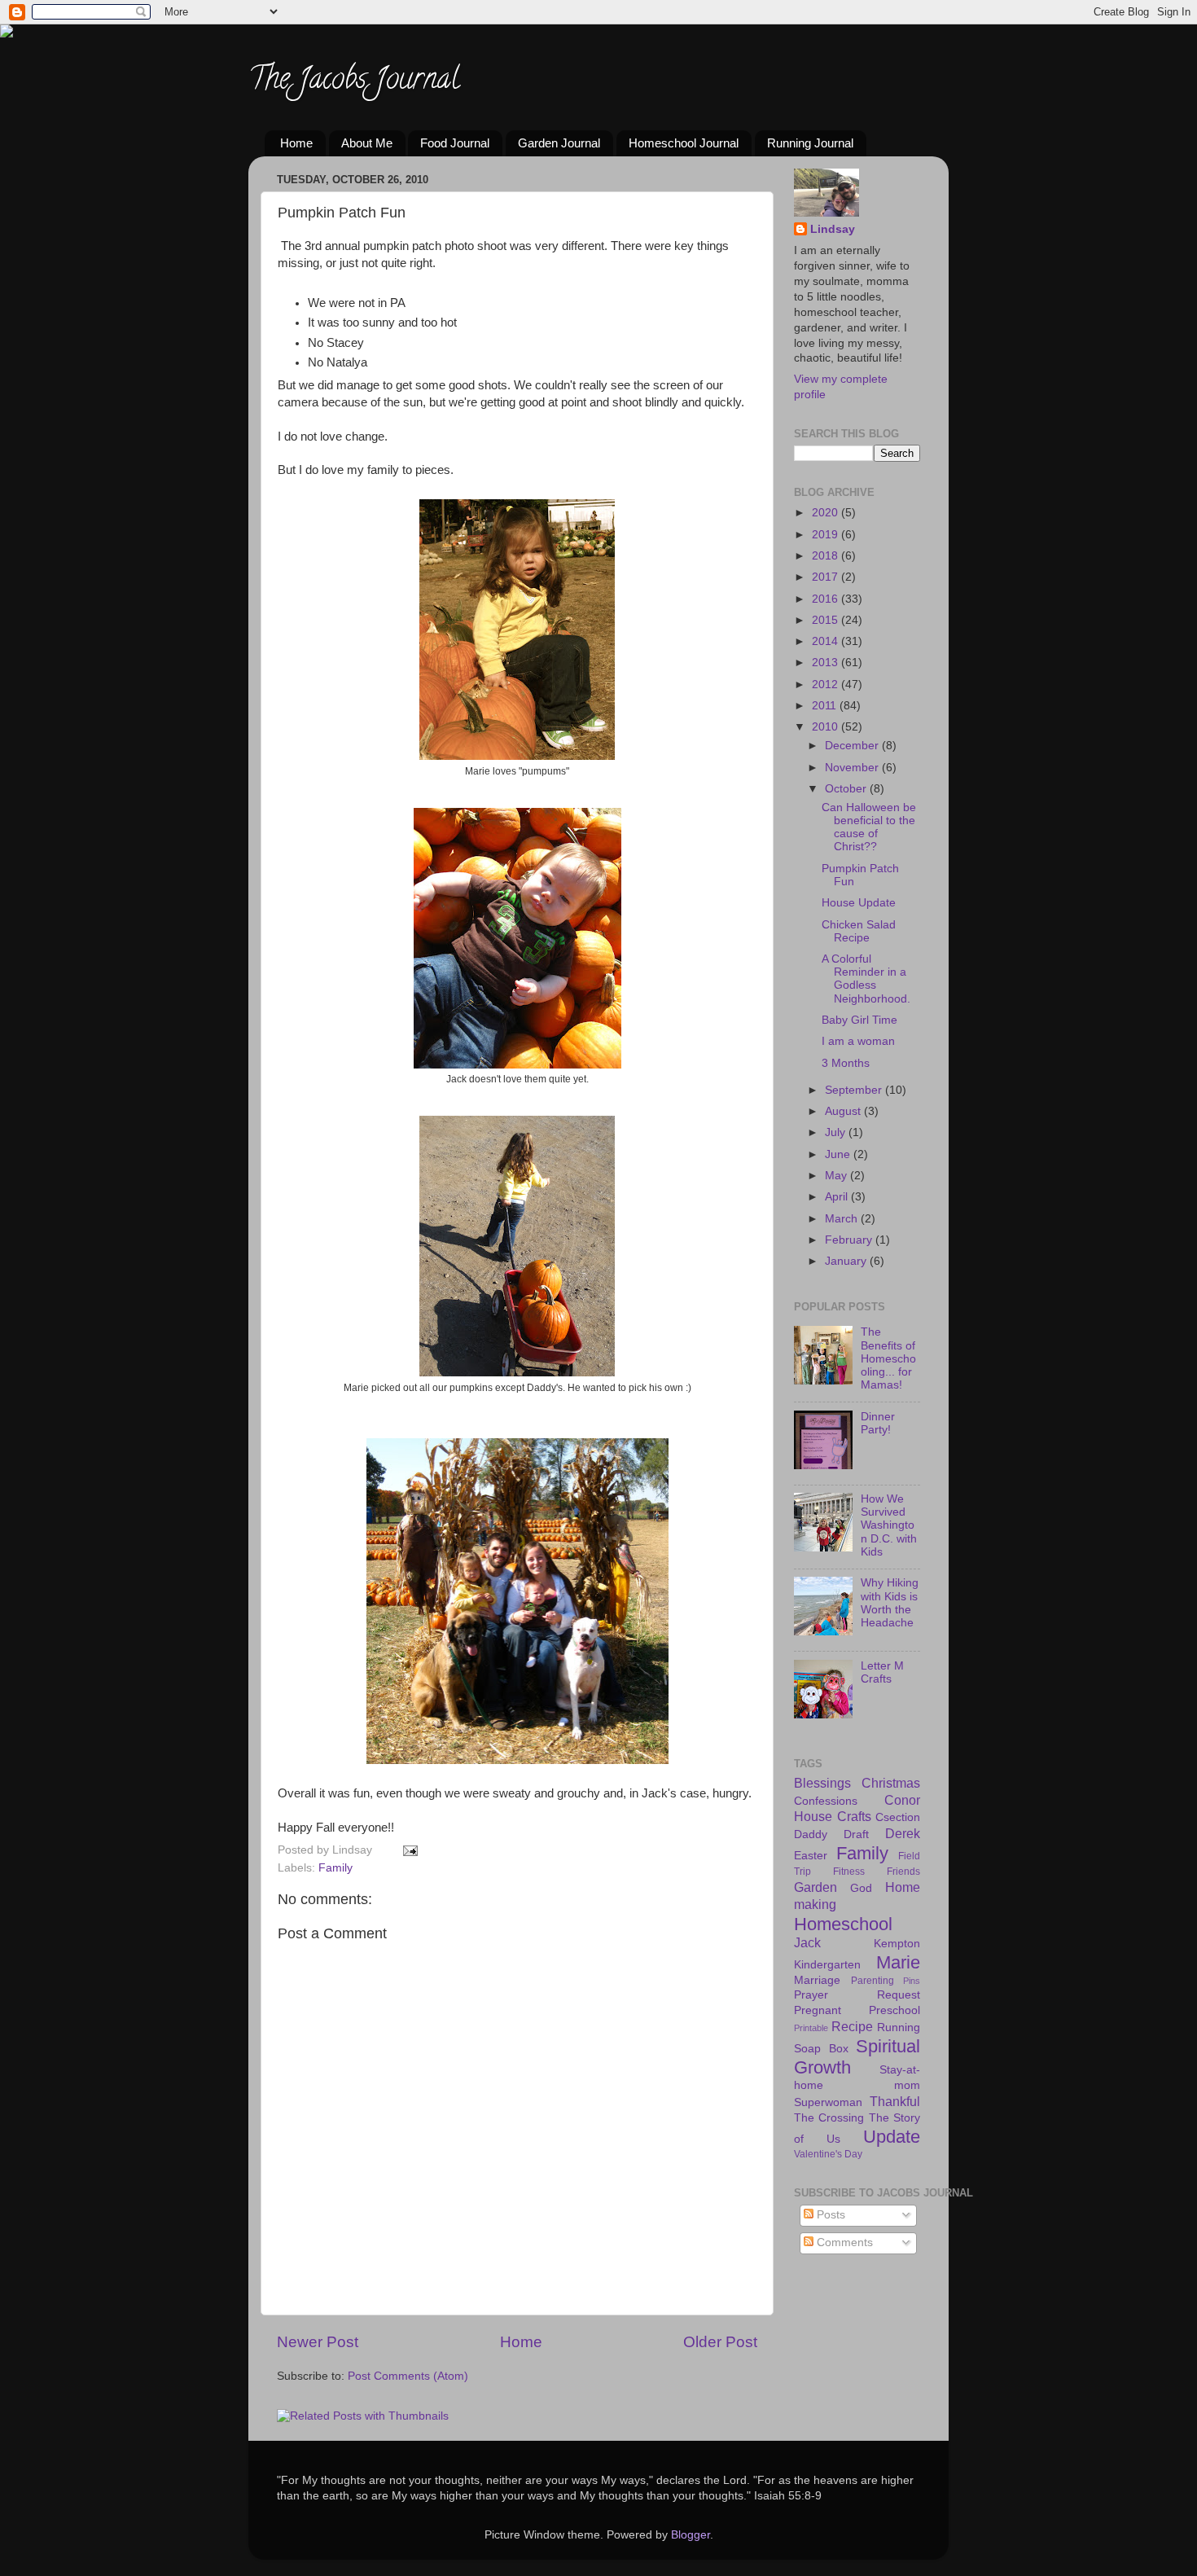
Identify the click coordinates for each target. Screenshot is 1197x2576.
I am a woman (858, 1041)
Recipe (852, 2026)
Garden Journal (559, 143)
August (844, 1111)
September (855, 1090)
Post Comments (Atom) (408, 2376)
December (853, 746)
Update (892, 2137)
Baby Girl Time (859, 1020)
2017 (826, 577)
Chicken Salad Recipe (859, 931)
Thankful (895, 2101)
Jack (807, 1942)
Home (296, 143)
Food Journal (455, 143)
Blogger (691, 2535)
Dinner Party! (878, 1423)
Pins (912, 1981)
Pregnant (818, 2010)
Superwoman (828, 2102)
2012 (826, 685)
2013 (826, 663)
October (847, 789)
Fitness (849, 1872)
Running (899, 2027)
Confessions (826, 1801)
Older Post (720, 2342)
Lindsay (833, 229)
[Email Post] (408, 1850)
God (861, 1888)
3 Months (846, 1063)
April (838, 1197)
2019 (826, 535)
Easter (811, 1856)
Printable (811, 2028)
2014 (826, 641)
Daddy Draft (831, 1834)
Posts (829, 2215)
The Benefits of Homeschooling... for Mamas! (888, 1358)
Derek (903, 1833)
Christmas (891, 1783)
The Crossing (829, 2118)
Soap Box (821, 2049)
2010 (826, 727)
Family (335, 1868)
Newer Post (318, 2342)
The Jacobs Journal (354, 81)
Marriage (817, 1980)
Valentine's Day (828, 2154)
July (837, 1132)
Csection (898, 1817)
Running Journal (810, 143)
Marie (898, 1962)
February (850, 1240)
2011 (826, 706)
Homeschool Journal (684, 143)
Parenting (873, 1981)
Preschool (894, 2010)
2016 (826, 599)
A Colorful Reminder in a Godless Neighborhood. (866, 979)
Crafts (854, 1816)
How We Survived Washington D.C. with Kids (889, 1525)
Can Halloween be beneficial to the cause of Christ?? (869, 827)
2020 (826, 513)
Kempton (897, 1944)
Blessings (822, 1783)
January (847, 1261)
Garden (816, 1887)
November (853, 768)
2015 (826, 620)
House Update (859, 903)
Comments (843, 2242)
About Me (367, 143)
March (843, 1219)
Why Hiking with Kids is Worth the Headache (890, 1603)
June (839, 1154)
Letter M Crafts (882, 1672)
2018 (826, 556)
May (837, 1176)
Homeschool (843, 1924)
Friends (903, 1872)
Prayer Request (857, 1995)
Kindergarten (827, 1965)
